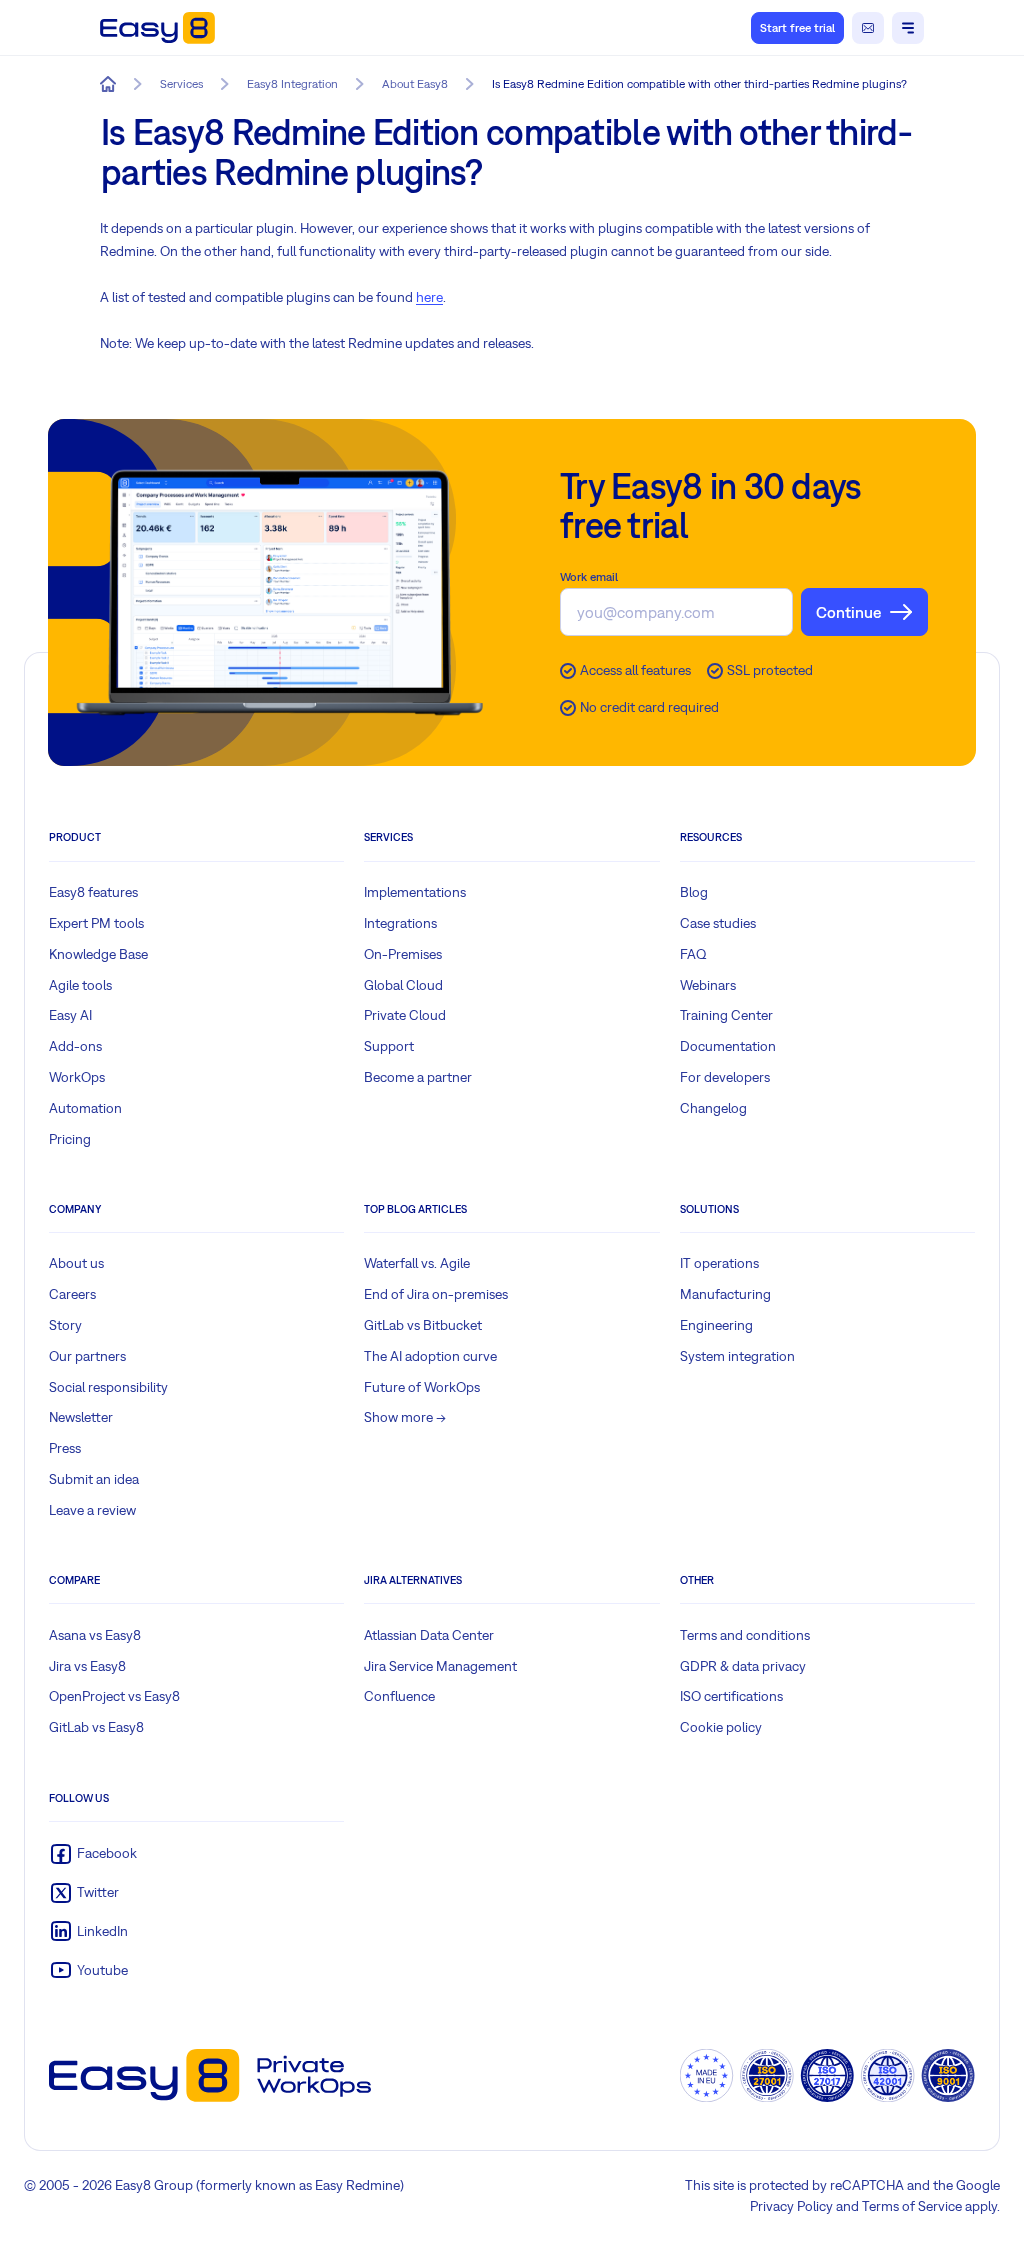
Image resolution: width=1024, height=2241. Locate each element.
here (429, 297)
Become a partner (418, 1077)
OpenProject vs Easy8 (114, 1696)
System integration (737, 1356)
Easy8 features (93, 892)
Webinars (708, 985)
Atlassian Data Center (429, 1635)
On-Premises (403, 954)
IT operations (719, 1263)
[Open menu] (908, 28)
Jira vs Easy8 (87, 1666)
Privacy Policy (791, 2206)
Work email (589, 577)
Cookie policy (721, 1727)
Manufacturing (725, 1294)
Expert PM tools (96, 923)
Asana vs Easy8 (95, 1635)
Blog (694, 892)
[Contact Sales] (868, 28)
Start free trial (797, 28)
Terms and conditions (745, 1635)
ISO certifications (731, 1696)
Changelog (713, 1108)
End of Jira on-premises (436, 1294)
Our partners (87, 1356)
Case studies (718, 923)
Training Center (726, 1015)
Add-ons (75, 1046)
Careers (72, 1294)
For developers (725, 1077)
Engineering (716, 1325)
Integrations (400, 923)
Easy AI (70, 1015)
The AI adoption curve (430, 1356)
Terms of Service (912, 2206)
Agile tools (80, 985)
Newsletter (81, 1417)
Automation (85, 1108)
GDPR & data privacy (743, 1666)
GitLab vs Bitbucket (423, 1325)
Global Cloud (403, 985)
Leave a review (92, 1510)
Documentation (728, 1046)
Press (65, 1448)
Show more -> (405, 1417)
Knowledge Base (98, 954)
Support (389, 1046)
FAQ (693, 954)
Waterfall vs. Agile (417, 1263)
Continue (848, 612)
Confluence (399, 1696)
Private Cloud (405, 1015)
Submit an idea (94, 1479)
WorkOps (77, 1077)
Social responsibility (108, 1387)
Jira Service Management (440, 1666)
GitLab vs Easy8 (96, 1727)
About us (76, 1263)
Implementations (415, 892)
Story (65, 1325)
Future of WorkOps (422, 1387)
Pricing (70, 1139)
